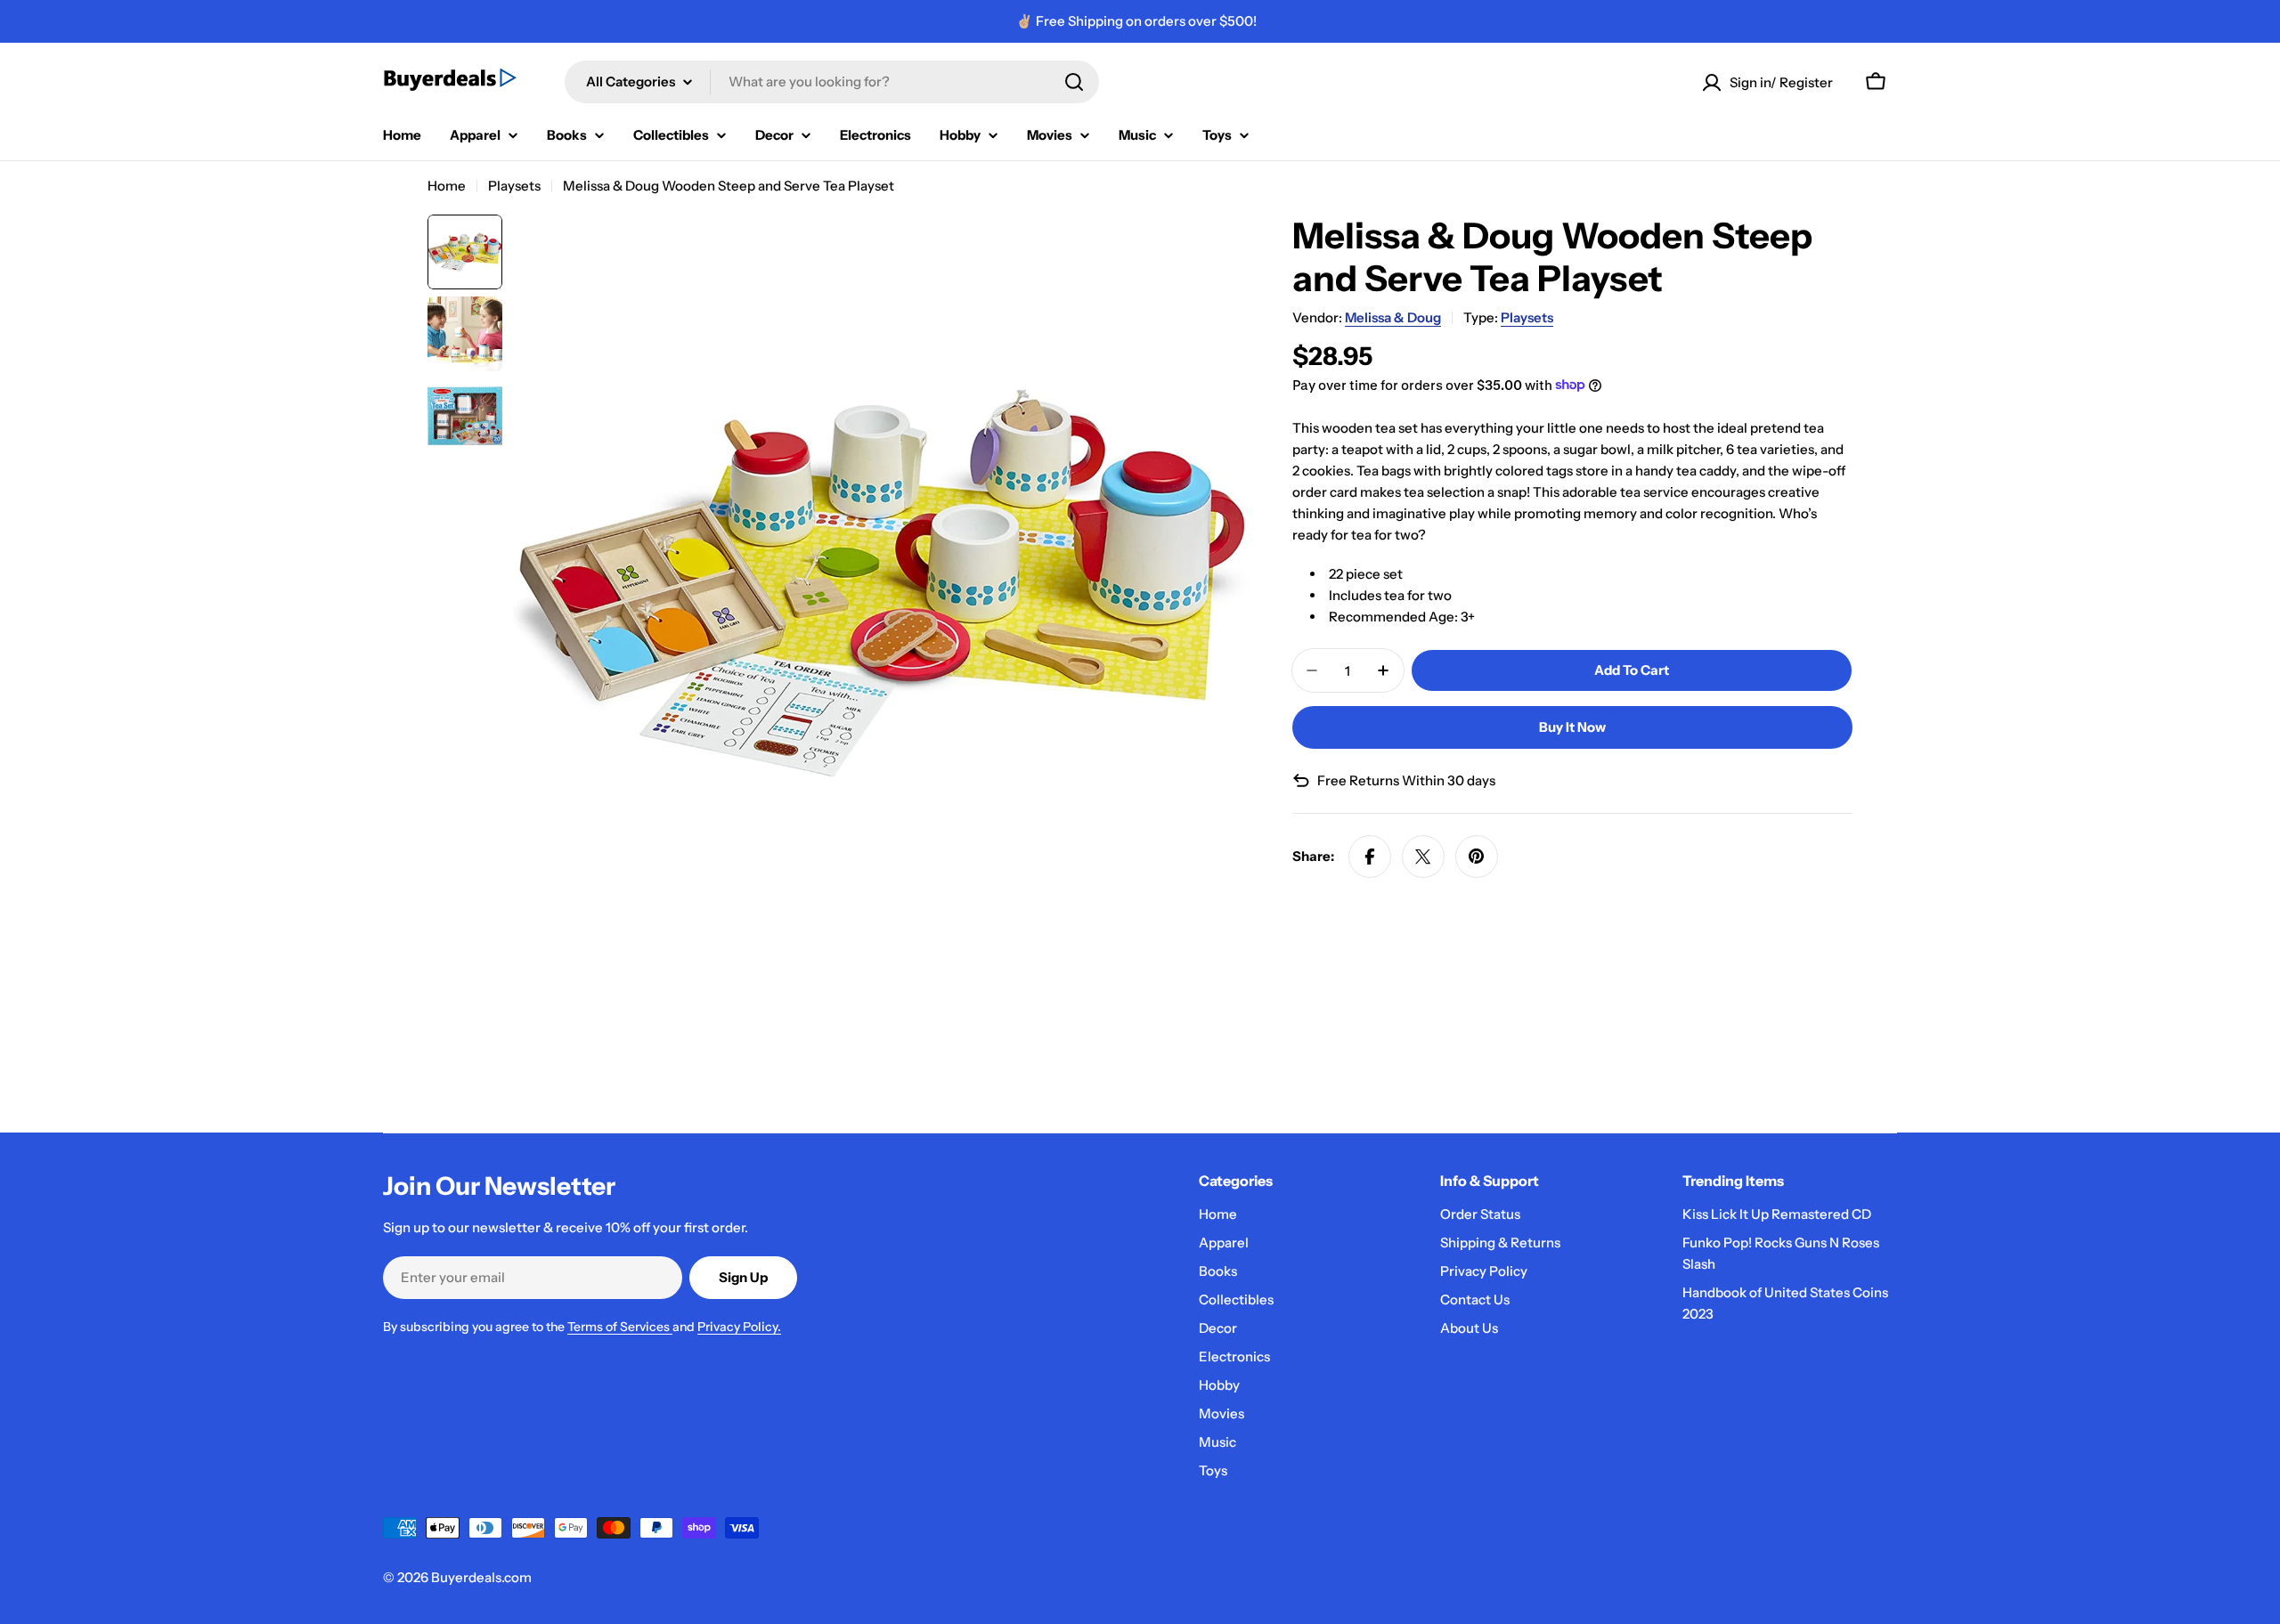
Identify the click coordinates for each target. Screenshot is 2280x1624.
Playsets (514, 186)
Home (447, 186)
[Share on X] (1423, 857)
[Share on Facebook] (1370, 857)
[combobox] (832, 82)
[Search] (1074, 82)
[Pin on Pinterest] (1477, 857)
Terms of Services (620, 1327)
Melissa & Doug (1393, 317)
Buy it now (1572, 727)
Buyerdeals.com (481, 1577)
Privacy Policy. (739, 1327)
